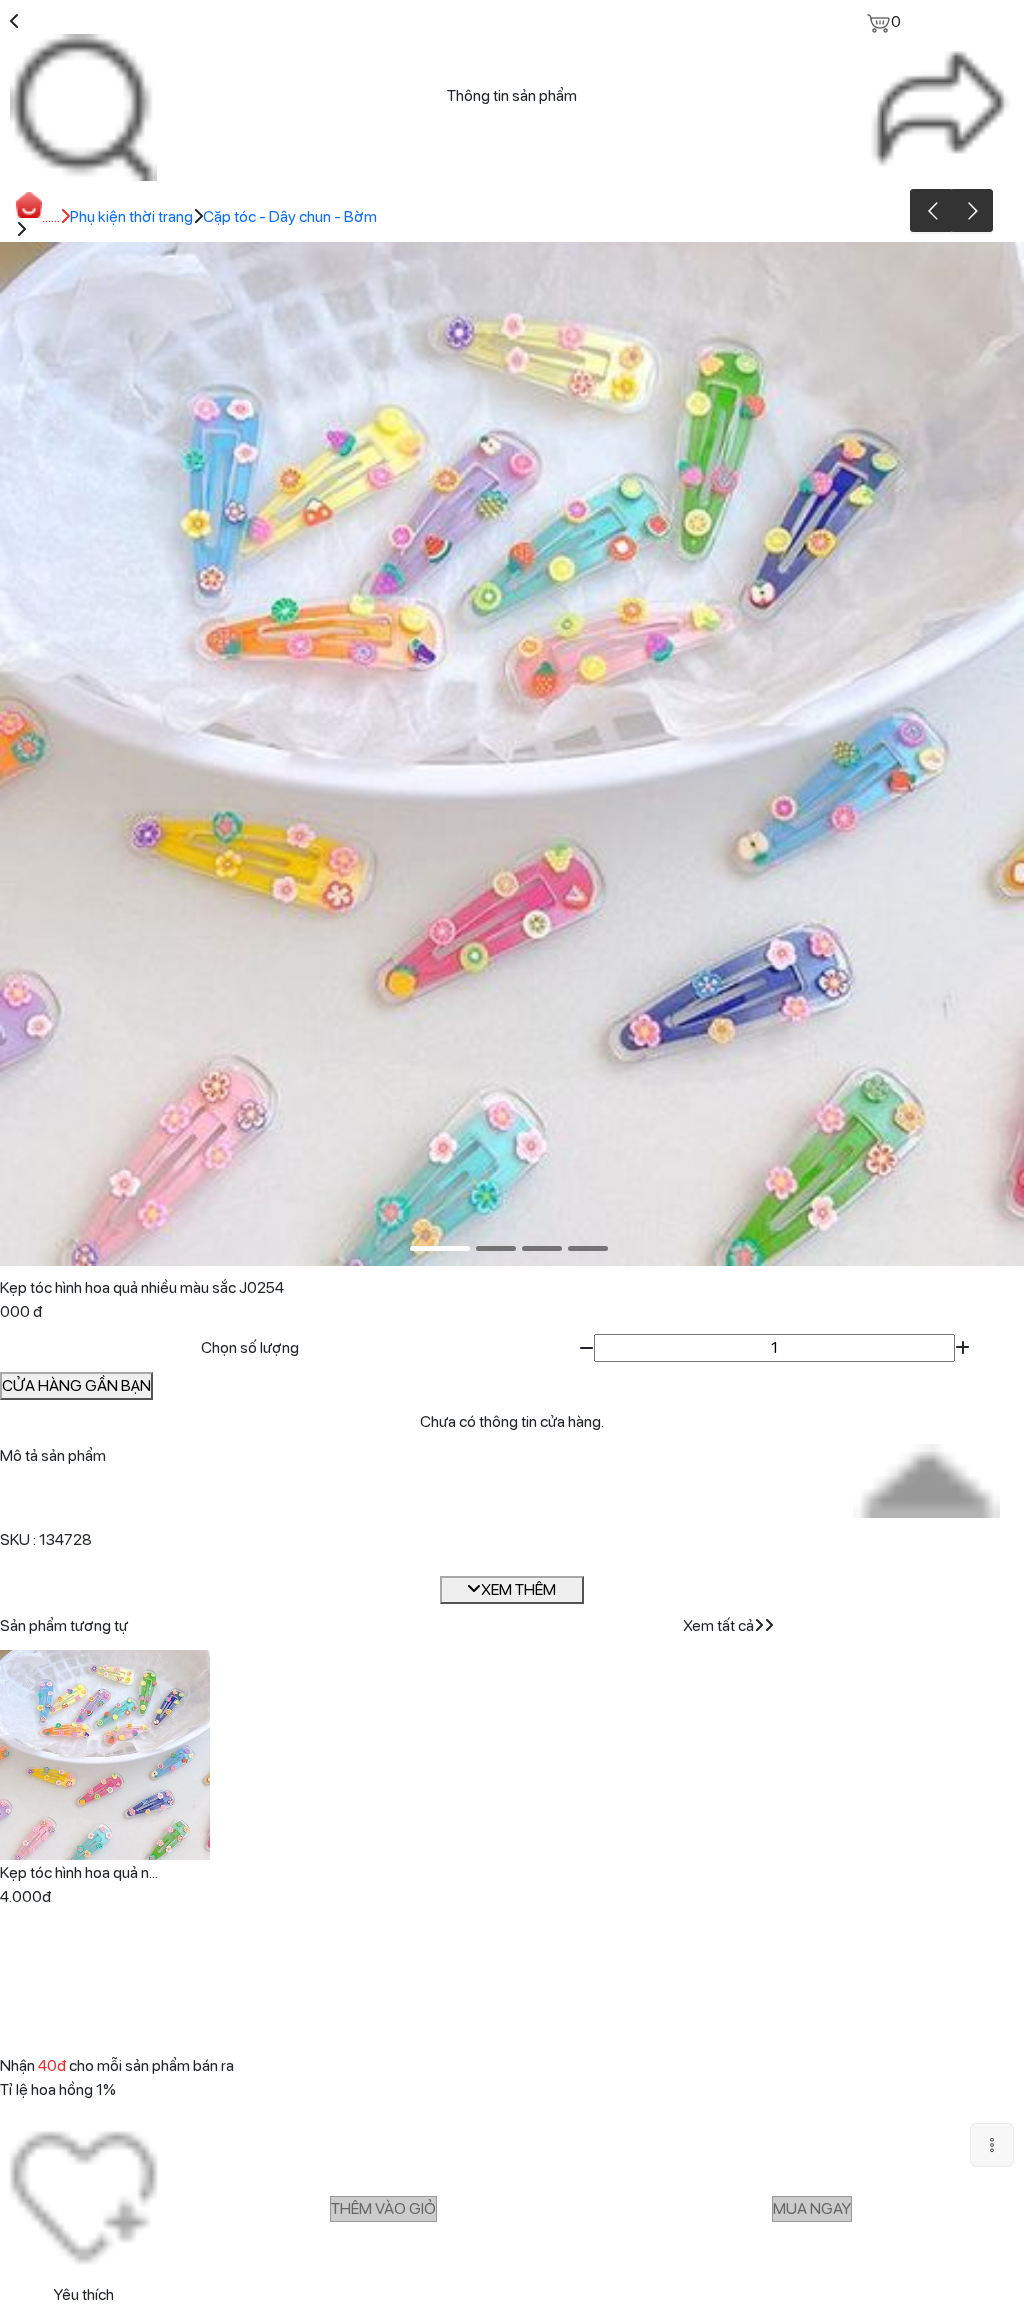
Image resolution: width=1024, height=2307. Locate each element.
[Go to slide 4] (588, 1248)
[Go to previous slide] (931, 210)
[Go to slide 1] (440, 1248)
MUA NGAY (812, 2208)
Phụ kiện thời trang (131, 216)
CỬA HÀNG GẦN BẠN (76, 1385)
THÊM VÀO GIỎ (383, 2208)
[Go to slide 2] (496, 1248)
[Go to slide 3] (542, 1248)
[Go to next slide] (971, 210)
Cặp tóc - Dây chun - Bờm (290, 216)
